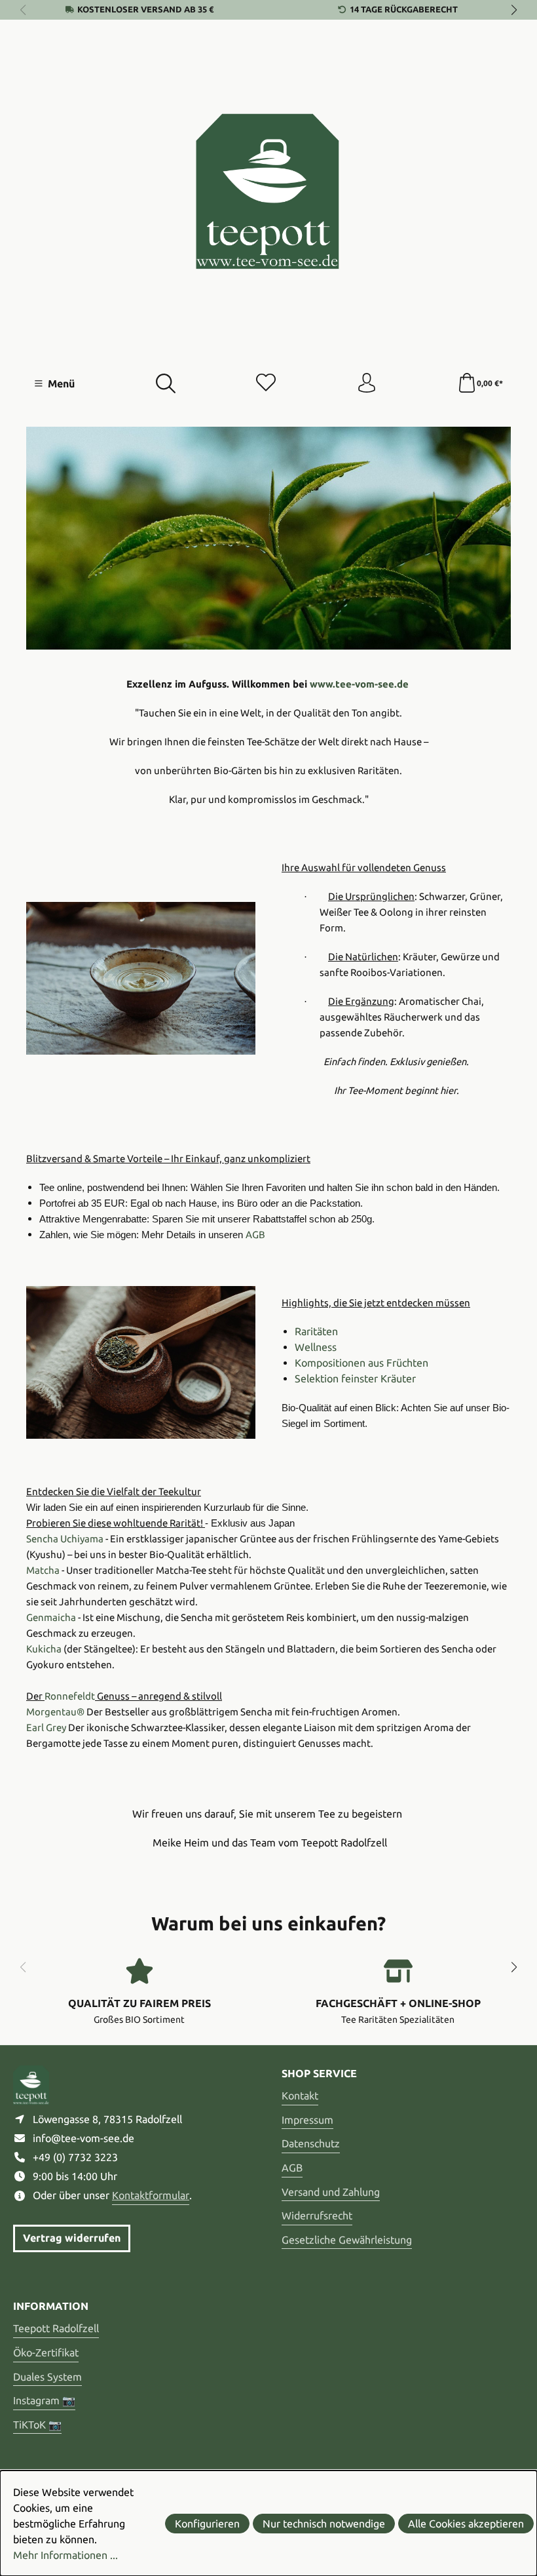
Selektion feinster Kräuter (355, 1378)
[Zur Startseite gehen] (268, 191)
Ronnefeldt (70, 1696)
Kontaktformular (151, 2195)
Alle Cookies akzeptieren (466, 2524)
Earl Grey (46, 1727)
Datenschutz (311, 2143)
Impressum (307, 2120)
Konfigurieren (207, 2524)
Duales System (47, 2377)
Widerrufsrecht (317, 2215)
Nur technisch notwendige (324, 2524)
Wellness (316, 1347)
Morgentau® (55, 1712)
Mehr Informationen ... (65, 2555)
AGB (292, 2168)
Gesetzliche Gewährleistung (347, 2240)
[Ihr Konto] (367, 383)
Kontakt (300, 2096)
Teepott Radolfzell (56, 2328)
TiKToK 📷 (37, 2425)
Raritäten (316, 1331)
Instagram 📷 (44, 2400)
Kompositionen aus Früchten (361, 1363)
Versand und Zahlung (331, 2192)
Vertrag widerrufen (72, 2238)
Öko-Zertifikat (46, 2352)
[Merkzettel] (266, 383)
